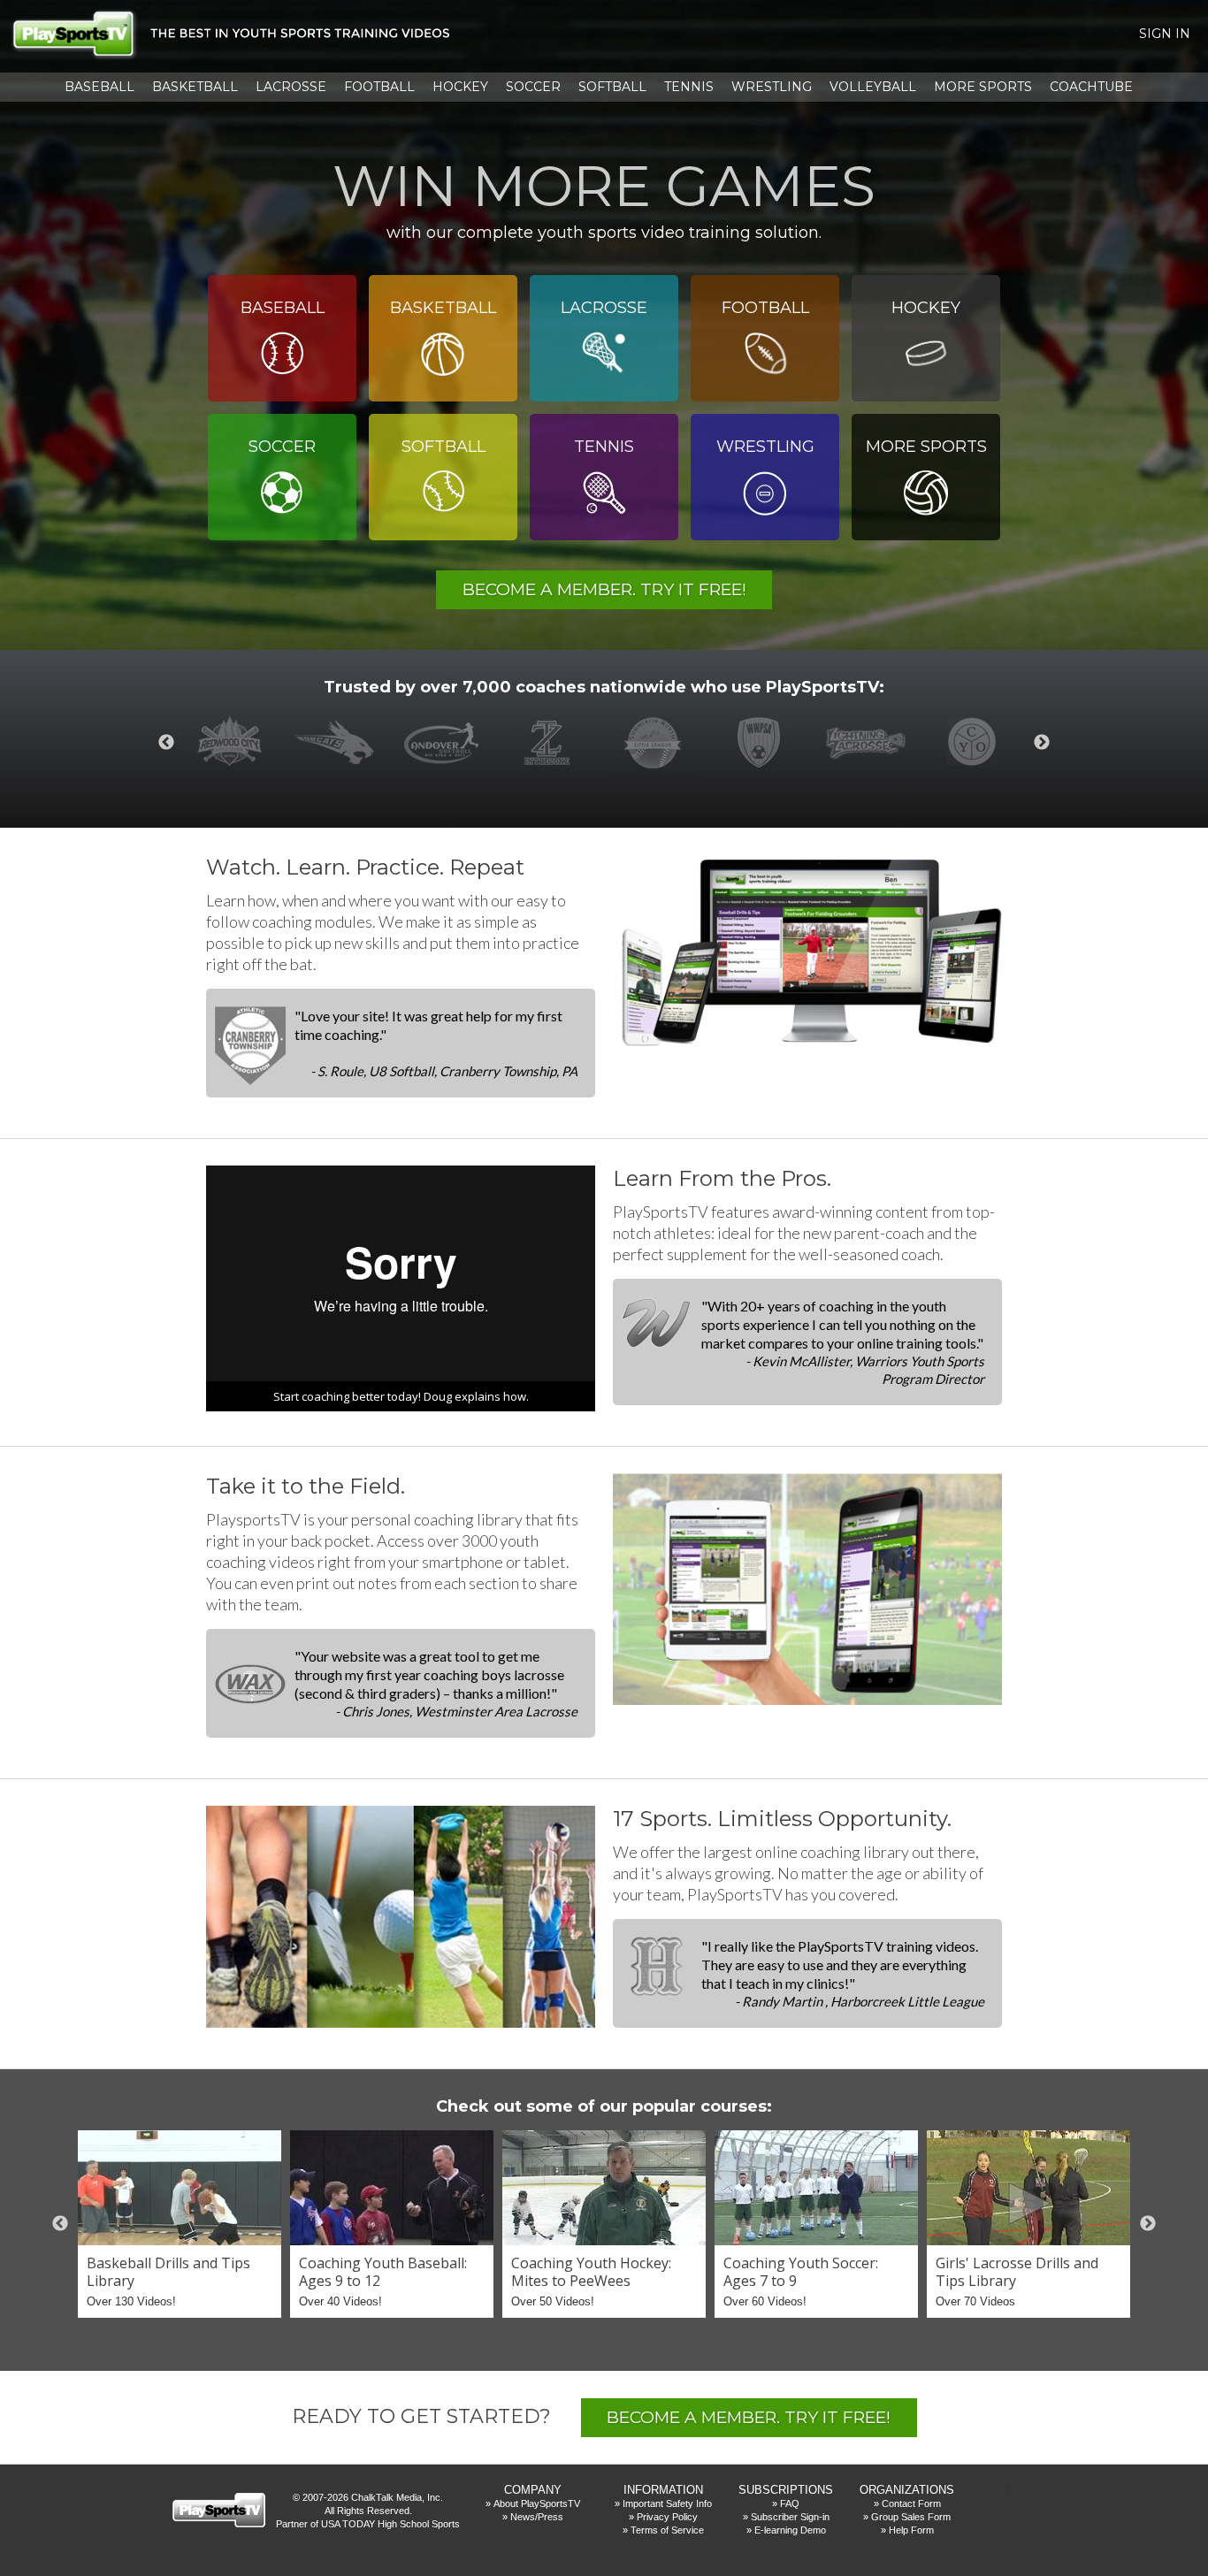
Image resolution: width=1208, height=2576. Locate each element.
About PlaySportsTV (537, 2503)
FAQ (790, 2503)
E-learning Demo (790, 2530)
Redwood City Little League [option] (233, 743)
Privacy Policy (667, 2517)
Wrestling (772, 87)
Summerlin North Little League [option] (657, 743)
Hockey (460, 87)
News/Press (537, 2517)
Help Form (911, 2530)
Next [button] (1042, 743)
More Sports (983, 87)
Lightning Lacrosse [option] (869, 743)
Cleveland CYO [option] (975, 743)
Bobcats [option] (339, 743)
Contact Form (911, 2503)
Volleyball (873, 87)
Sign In (1165, 34)
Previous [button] (166, 743)
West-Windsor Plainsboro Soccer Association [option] (763, 743)
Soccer (533, 87)
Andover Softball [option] (445, 743)
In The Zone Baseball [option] (551, 743)
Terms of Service (667, 2530)
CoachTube (1091, 87)
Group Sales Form (911, 2517)
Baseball (99, 87)
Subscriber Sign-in (790, 2517)
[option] (180, 2224)
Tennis (689, 87)
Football (379, 87)
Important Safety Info (667, 2503)
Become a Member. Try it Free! (604, 589)
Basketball (195, 87)
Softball (612, 87)
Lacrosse (291, 87)
